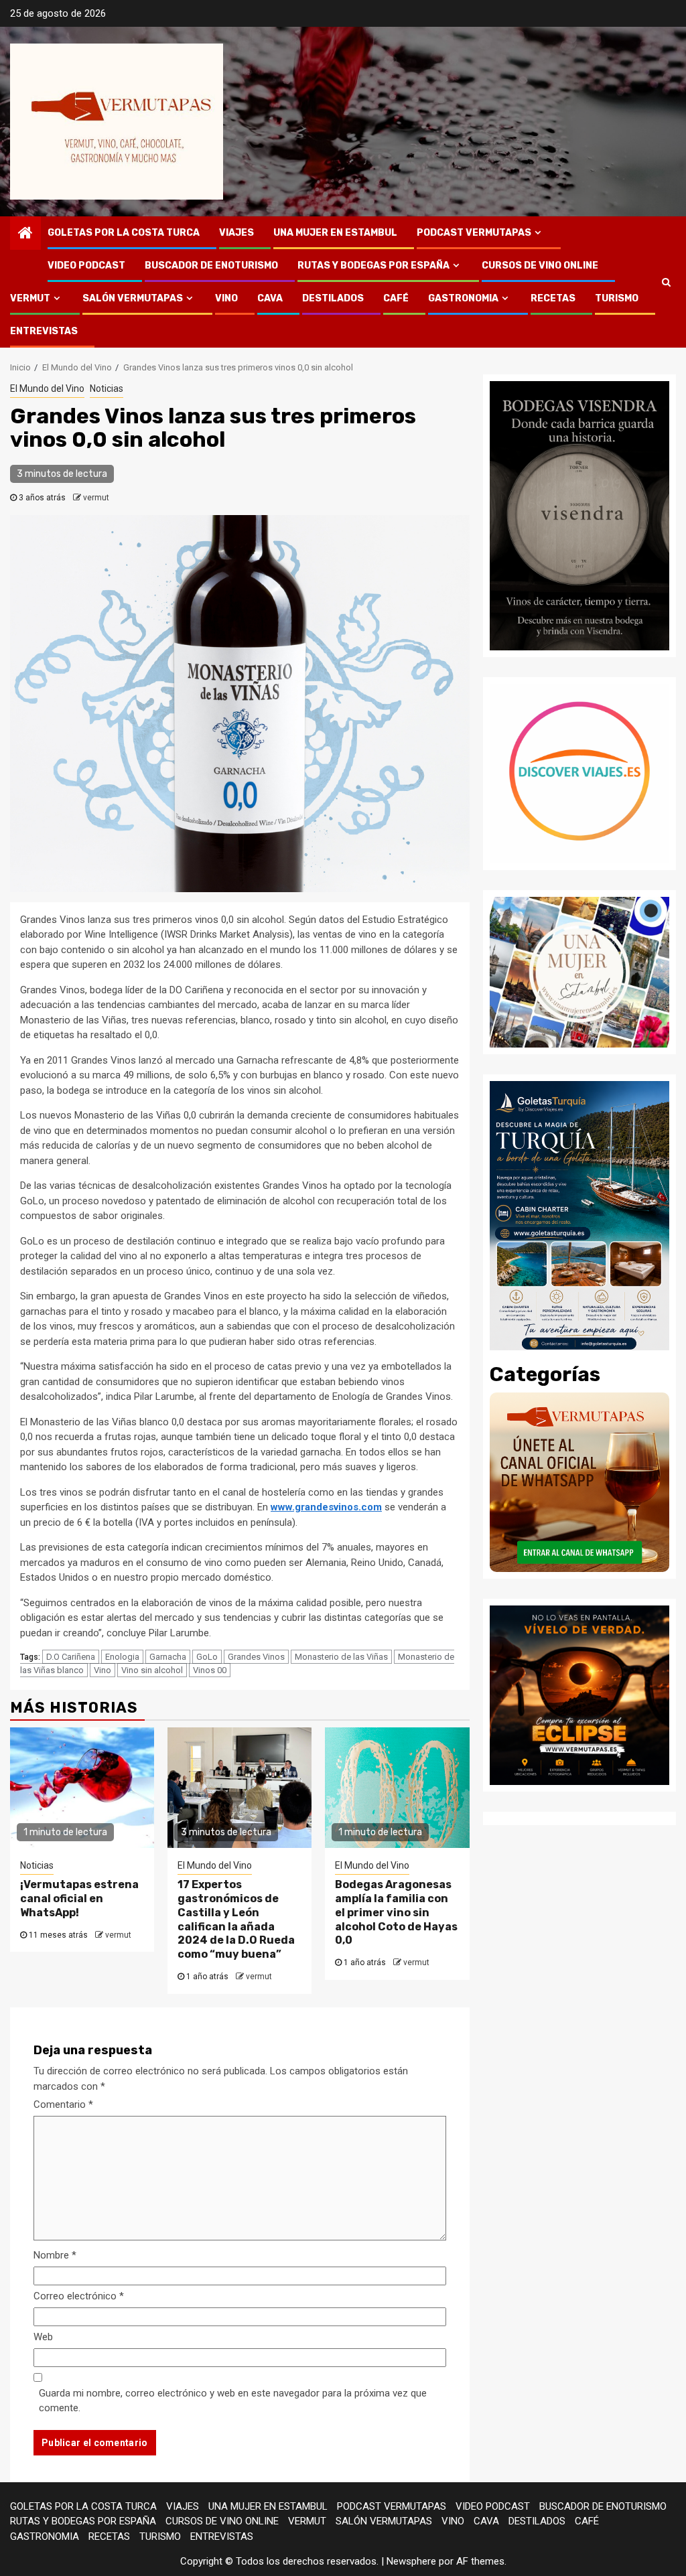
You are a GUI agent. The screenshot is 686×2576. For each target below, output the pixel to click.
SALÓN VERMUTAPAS (133, 298)
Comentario (63, 2104)
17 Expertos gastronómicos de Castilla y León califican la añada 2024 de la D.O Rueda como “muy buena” (236, 1919)
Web (43, 2337)
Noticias (107, 388)
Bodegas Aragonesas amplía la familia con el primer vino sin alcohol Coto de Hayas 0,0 (396, 1912)
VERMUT (30, 298)
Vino (102, 1670)
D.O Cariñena (71, 1657)
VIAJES (236, 233)
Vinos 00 (210, 1670)
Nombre (55, 2255)
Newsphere (411, 2561)
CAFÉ (396, 298)
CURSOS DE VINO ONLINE (540, 266)
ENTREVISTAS (44, 331)
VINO (226, 298)
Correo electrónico (79, 2296)
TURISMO (617, 298)
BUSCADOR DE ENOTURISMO (211, 266)
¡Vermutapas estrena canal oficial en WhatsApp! (79, 1899)
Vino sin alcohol (152, 1670)
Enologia (122, 1657)
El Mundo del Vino (47, 388)
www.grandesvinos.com (326, 1507)
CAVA (270, 298)
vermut (96, 498)
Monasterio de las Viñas (341, 1657)
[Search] (666, 282)
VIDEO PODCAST (86, 266)
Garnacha (168, 1657)
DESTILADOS (333, 298)
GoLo (207, 1657)
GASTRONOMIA (463, 298)
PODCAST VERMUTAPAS (474, 233)
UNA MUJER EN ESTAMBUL (335, 233)
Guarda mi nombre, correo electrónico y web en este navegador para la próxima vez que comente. (233, 2401)
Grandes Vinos (256, 1657)
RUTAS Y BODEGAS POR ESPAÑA (373, 266)
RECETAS (553, 298)
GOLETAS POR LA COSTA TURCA (124, 233)
